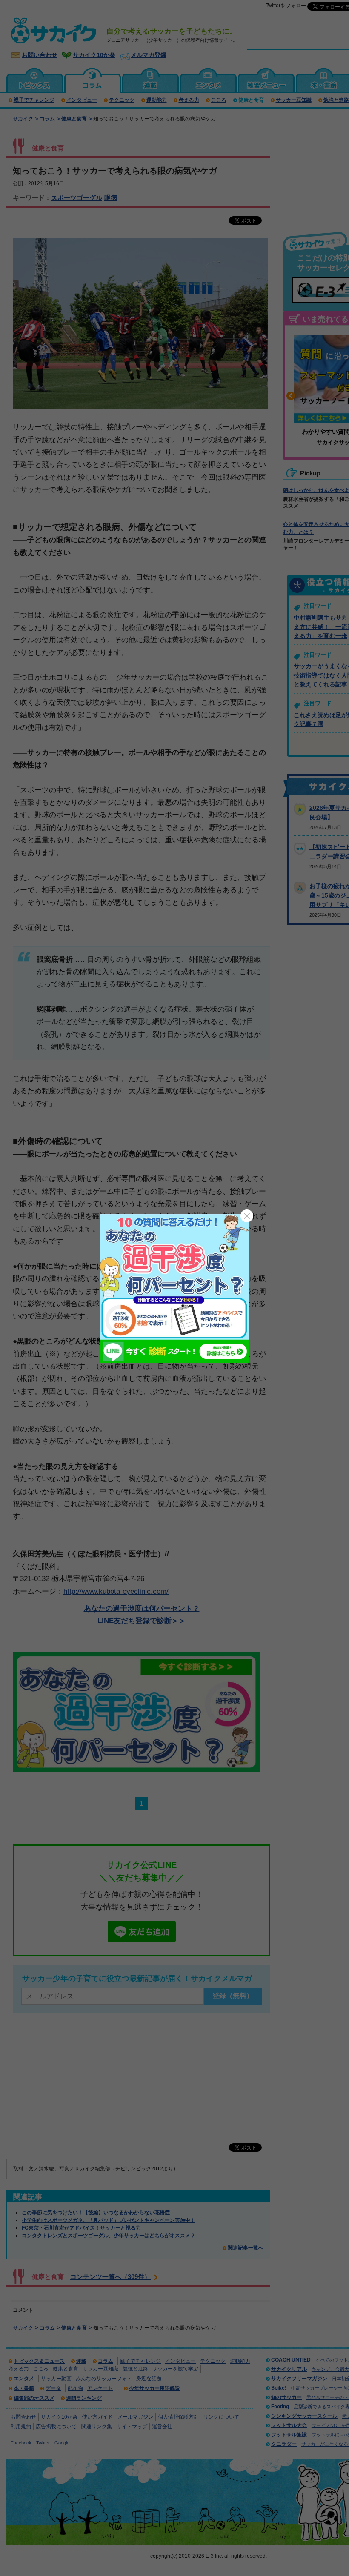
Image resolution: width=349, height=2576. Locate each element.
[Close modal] (247, 1216)
